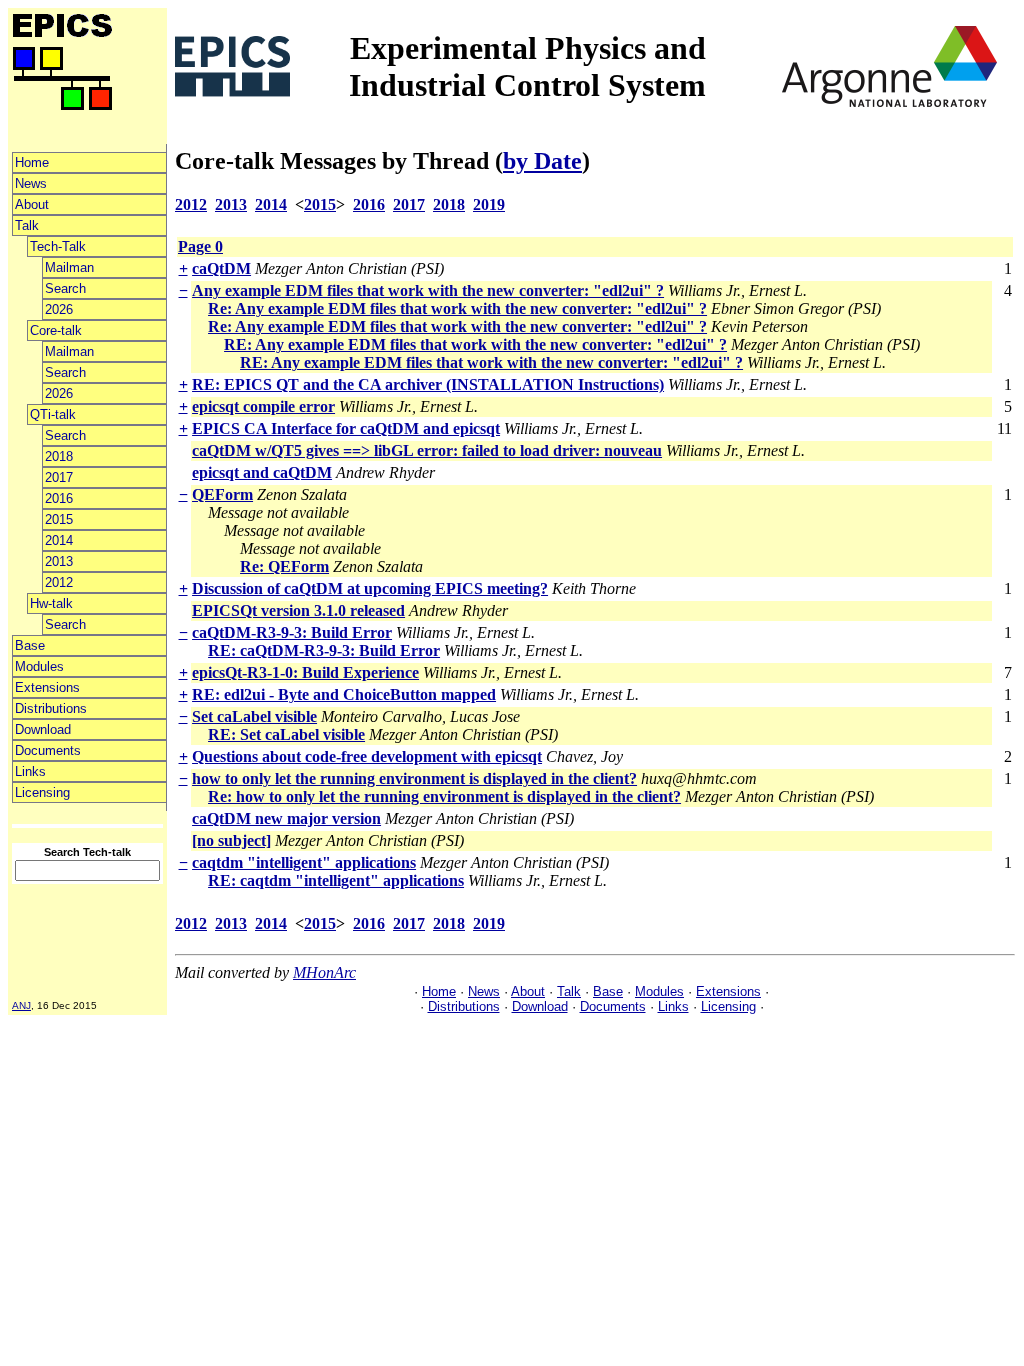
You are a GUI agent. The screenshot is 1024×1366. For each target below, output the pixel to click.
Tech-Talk (58, 246)
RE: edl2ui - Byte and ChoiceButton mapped (344, 694)
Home (32, 162)
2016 (59, 498)
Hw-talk (51, 603)
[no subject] (231, 840)
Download (43, 729)
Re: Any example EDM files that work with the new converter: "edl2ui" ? (457, 308)
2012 (59, 582)
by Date (542, 161)
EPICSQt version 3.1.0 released (298, 610)
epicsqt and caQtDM (262, 472)
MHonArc (324, 972)
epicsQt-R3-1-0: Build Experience (305, 672)
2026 (59, 309)
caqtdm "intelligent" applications (304, 862)
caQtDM (221, 268)
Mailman (69, 267)
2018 (59, 456)
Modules (39, 666)
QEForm (222, 494)
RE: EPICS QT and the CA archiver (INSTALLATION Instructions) (428, 384)
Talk (27, 225)
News (31, 183)
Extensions (47, 687)
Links (30, 771)
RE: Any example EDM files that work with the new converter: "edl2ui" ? (475, 344)
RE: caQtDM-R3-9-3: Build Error (324, 650)
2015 (59, 519)
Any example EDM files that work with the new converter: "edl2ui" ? (428, 290)
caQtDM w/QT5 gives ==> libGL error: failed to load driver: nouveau (427, 450)
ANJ (21, 1005)
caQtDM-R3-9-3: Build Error (292, 632)
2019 (489, 204)
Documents (48, 750)
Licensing (42, 792)
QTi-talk (53, 414)
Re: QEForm (284, 566)
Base (30, 645)
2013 (59, 561)
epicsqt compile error (263, 406)
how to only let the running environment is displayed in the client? (414, 778)
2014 (59, 540)
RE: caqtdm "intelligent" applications (336, 880)
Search (65, 288)
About (32, 204)
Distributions (51, 708)
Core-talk (56, 330)
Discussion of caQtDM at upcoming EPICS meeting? (370, 588)
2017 (59, 477)
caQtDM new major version (286, 818)
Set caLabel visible (254, 716)
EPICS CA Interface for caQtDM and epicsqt (346, 428)
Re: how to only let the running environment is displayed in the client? (444, 796)
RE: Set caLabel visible (286, 734)
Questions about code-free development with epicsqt (367, 756)
